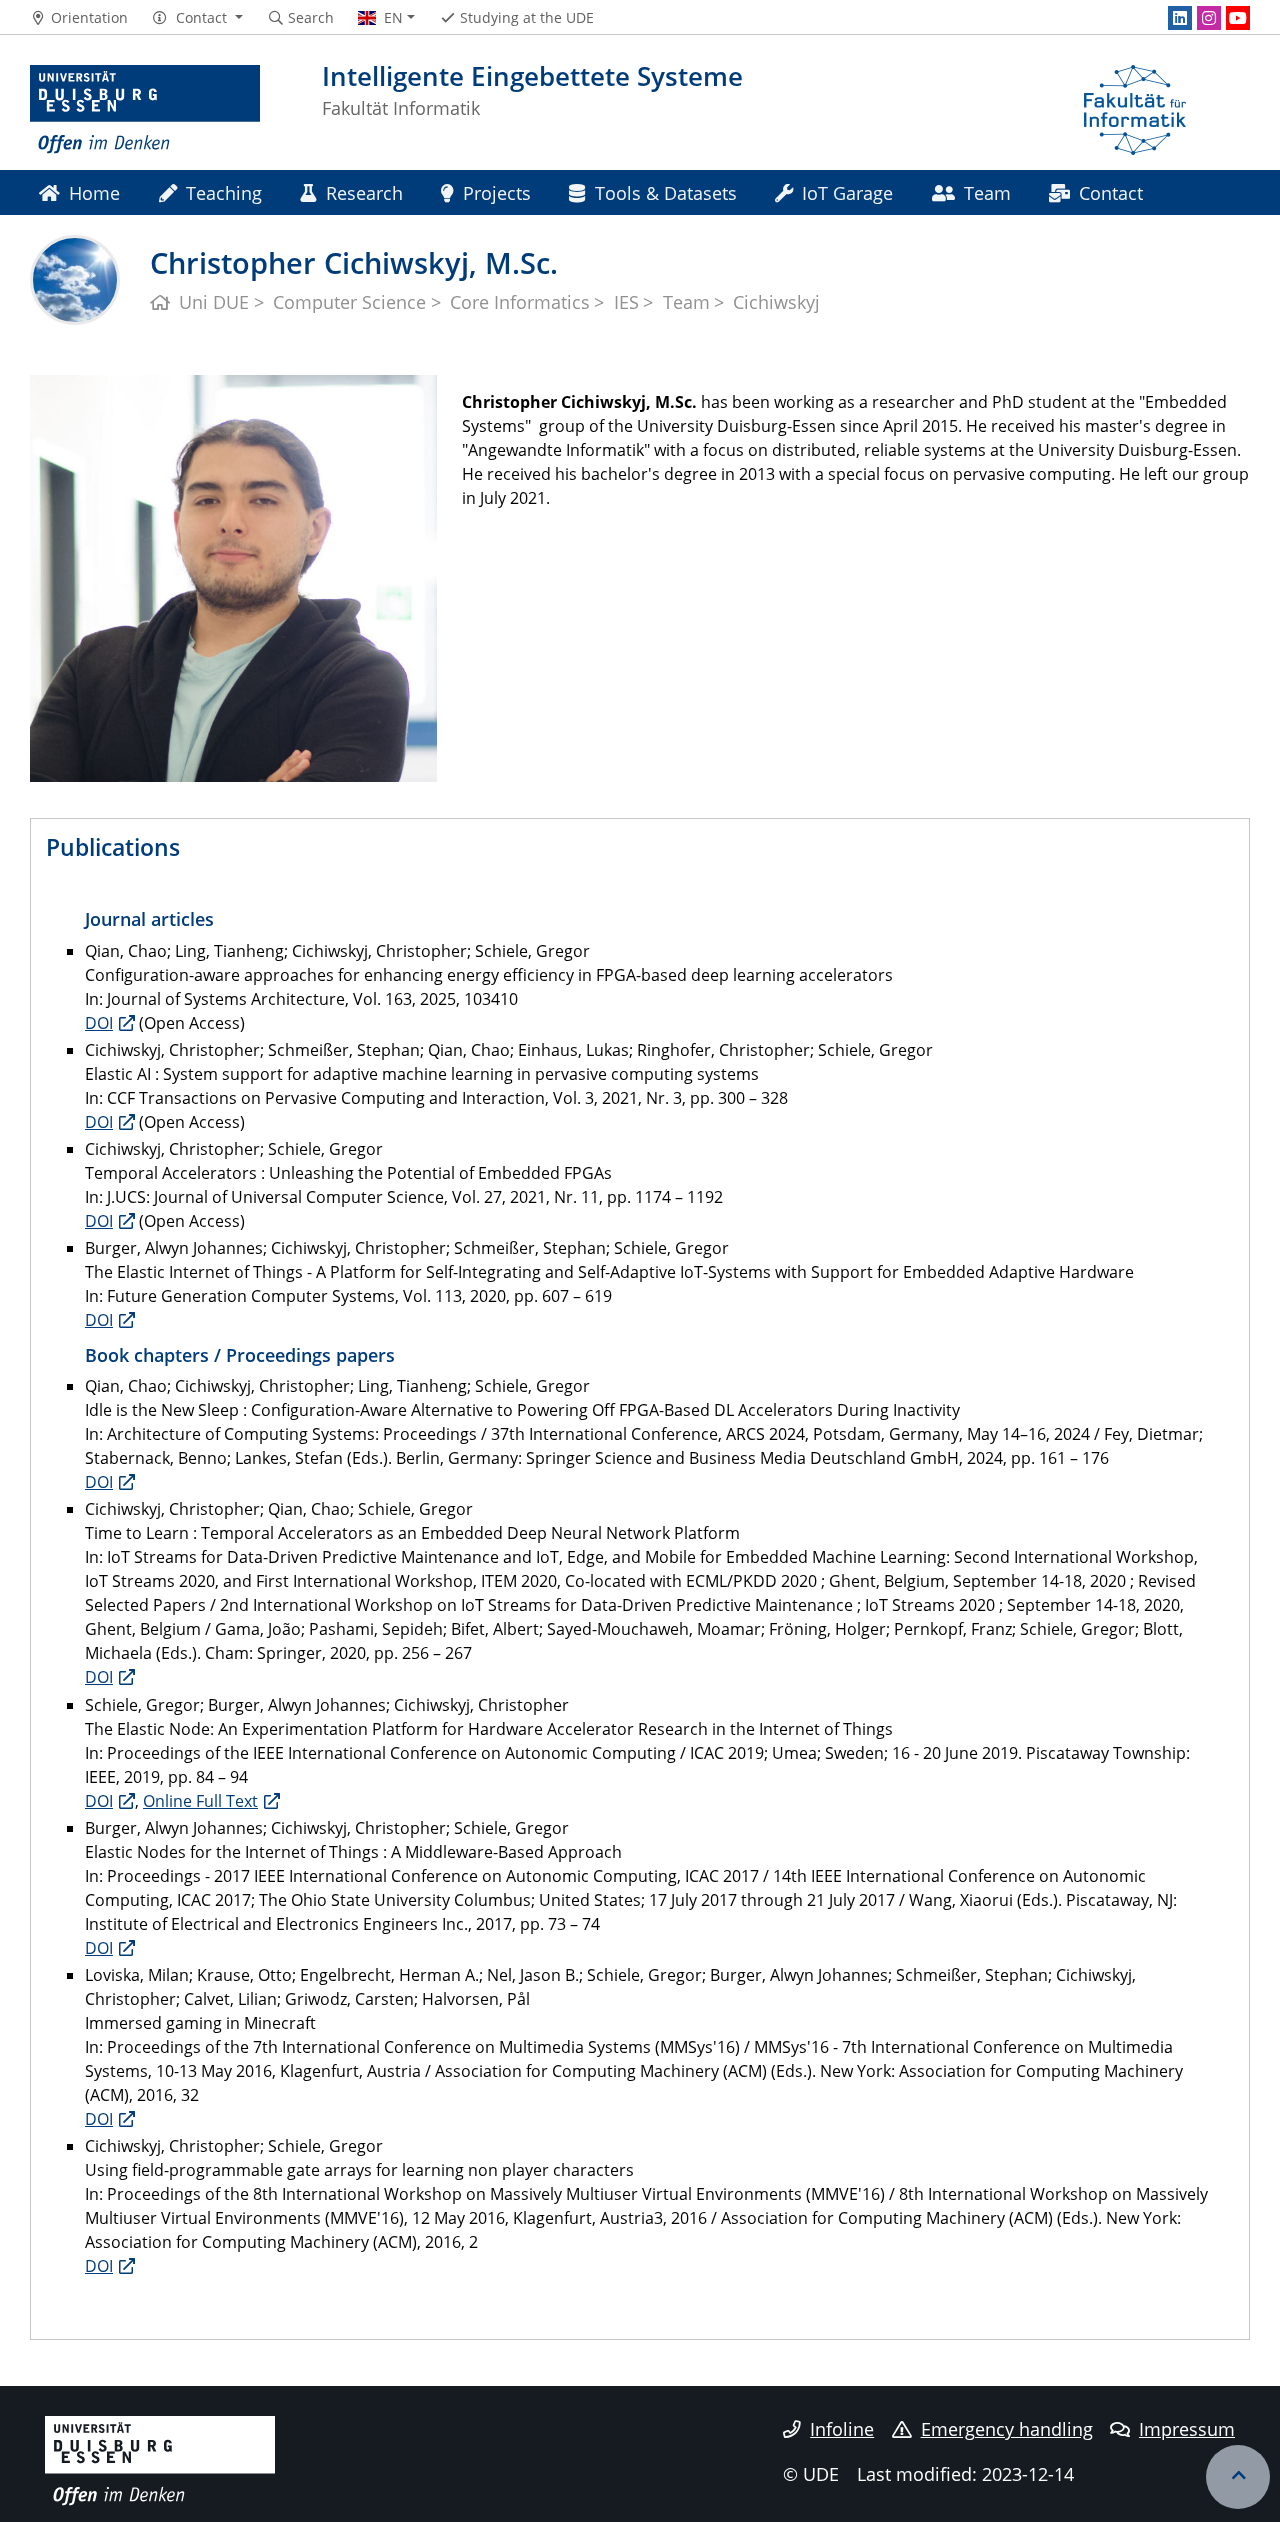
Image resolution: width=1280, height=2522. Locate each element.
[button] (197, 18)
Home (94, 192)
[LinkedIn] (1180, 18)
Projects (497, 192)
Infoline (842, 2429)
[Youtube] (1238, 18)
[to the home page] (145, 110)
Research (364, 192)
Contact (1111, 192)
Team (987, 192)
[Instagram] (1209, 18)
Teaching (224, 192)
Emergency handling (1007, 2429)
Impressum (1187, 2429)
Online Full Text (200, 1801)
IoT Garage (847, 192)
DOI (99, 1023)
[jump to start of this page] (1238, 2477)
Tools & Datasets (666, 192)
